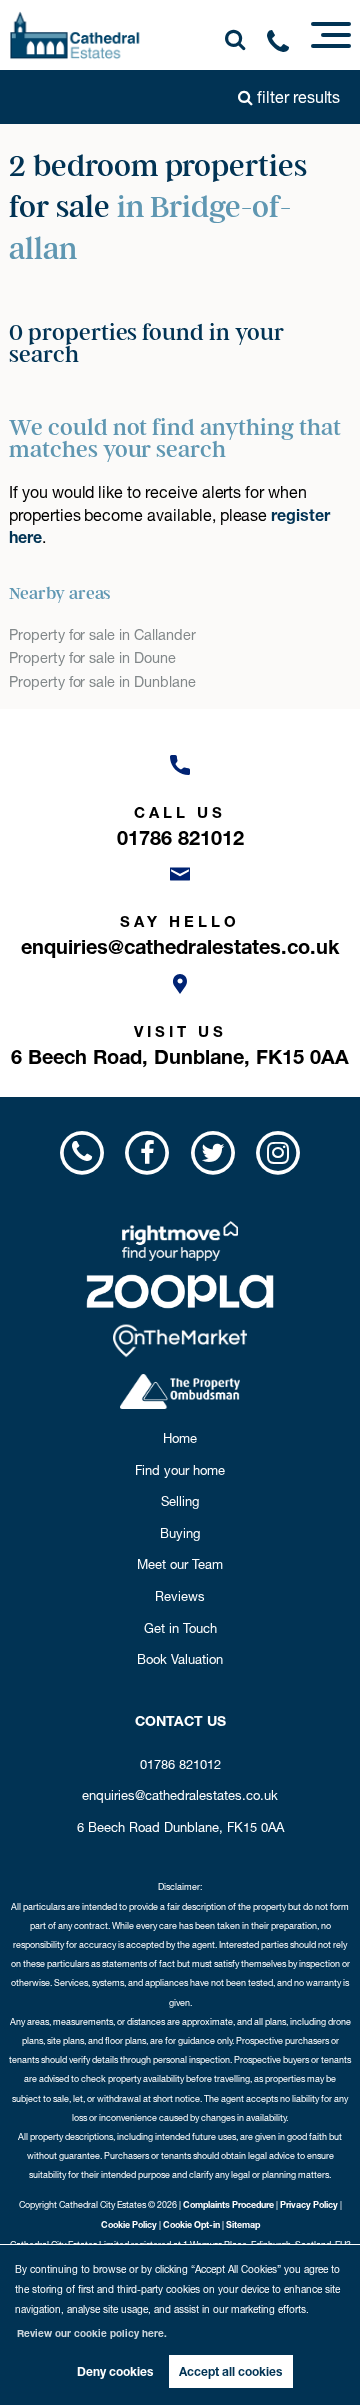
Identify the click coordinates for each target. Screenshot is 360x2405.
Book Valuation (180, 1659)
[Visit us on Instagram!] (277, 1152)
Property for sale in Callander (102, 635)
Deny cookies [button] (115, 2371)
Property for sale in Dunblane (102, 682)
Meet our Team (180, 1564)
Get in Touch (180, 1628)
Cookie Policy (129, 2224)
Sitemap (243, 2224)
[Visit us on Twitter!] (212, 1152)
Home (180, 1438)
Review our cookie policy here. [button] (92, 2333)
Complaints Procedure (228, 2204)
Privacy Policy (309, 2204)
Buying (180, 1533)
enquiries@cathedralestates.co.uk (180, 1795)
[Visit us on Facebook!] (147, 1152)
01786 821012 (180, 1764)
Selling (180, 1501)
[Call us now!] (285, 45)
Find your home (180, 1470)
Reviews (180, 1596)
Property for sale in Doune (92, 658)
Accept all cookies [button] (230, 2371)
